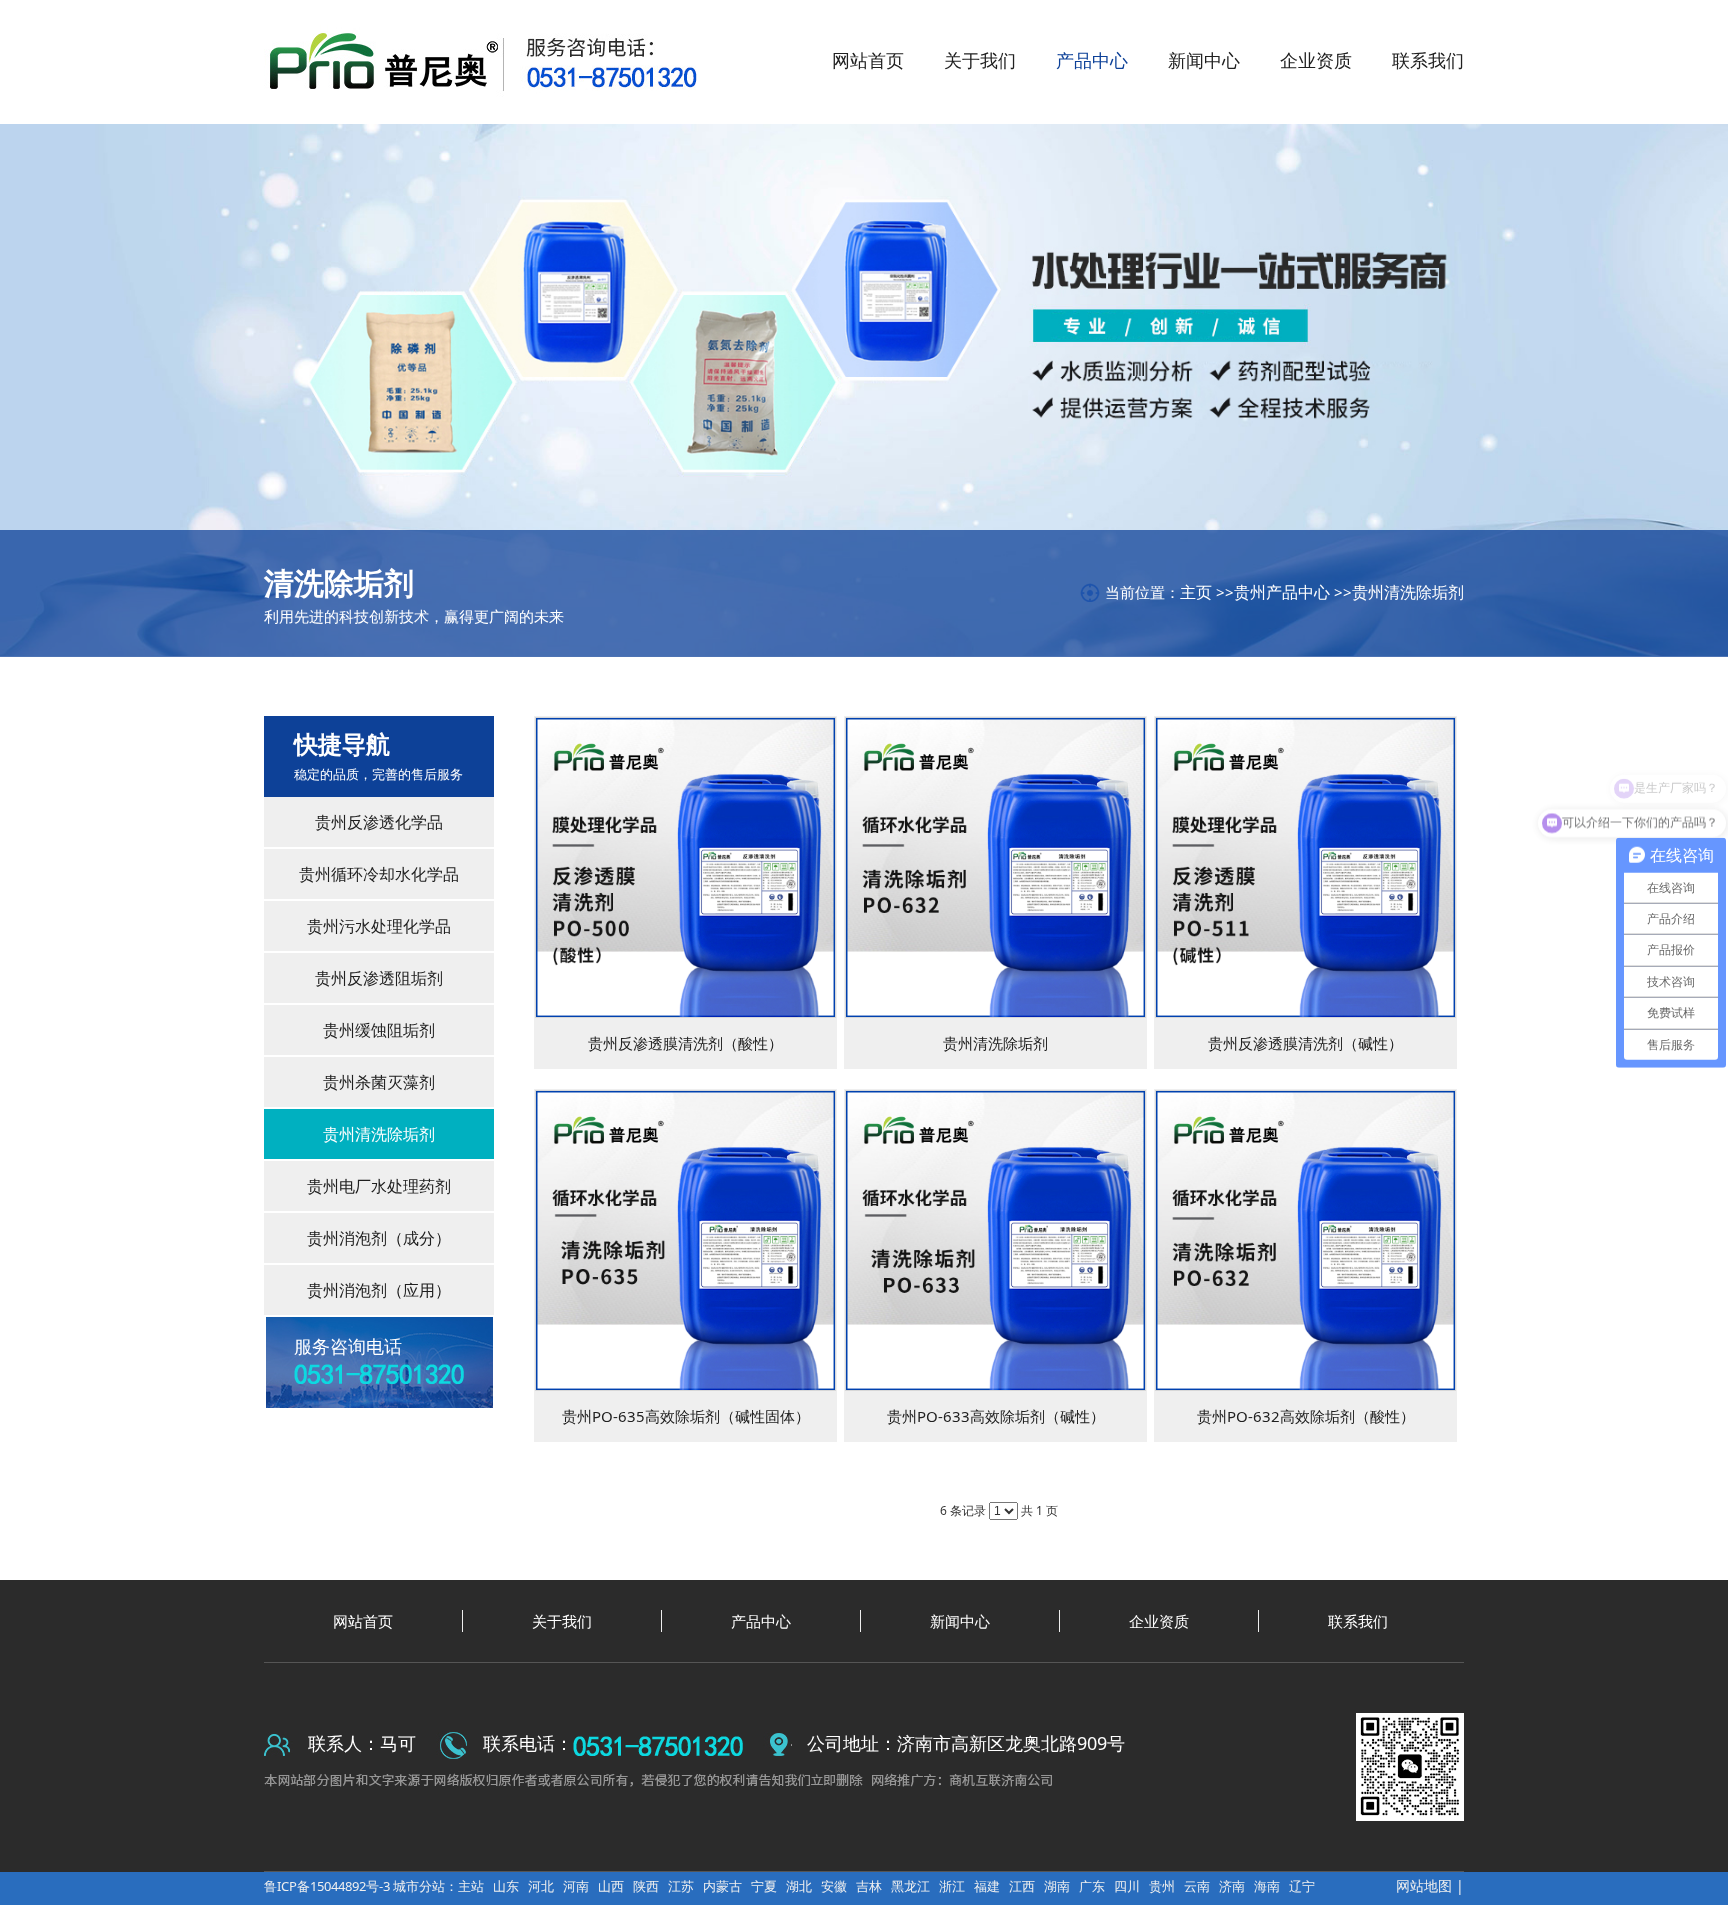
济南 (1232, 1886)
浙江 (952, 1886)
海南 (1267, 1886)
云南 (1197, 1886)
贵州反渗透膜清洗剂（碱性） (1305, 1043)
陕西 (646, 1886)
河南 (576, 1886)
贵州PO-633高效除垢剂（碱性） (996, 1416)
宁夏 (764, 1886)
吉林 (869, 1886)
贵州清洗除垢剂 (1408, 592)
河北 (541, 1886)
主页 (1196, 592)
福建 (987, 1886)
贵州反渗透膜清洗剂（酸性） (685, 1043)
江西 (1022, 1886)
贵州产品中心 (1282, 592)
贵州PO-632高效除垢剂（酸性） (1306, 1416)
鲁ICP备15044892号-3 (328, 1886)
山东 (506, 1886)
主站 (471, 1886)
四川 (1127, 1886)
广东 (1092, 1886)
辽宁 (1302, 1886)
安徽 (834, 1886)
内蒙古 (722, 1886)
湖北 (799, 1886)
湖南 (1057, 1886)
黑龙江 (910, 1886)
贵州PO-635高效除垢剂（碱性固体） (686, 1416)
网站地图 (1424, 1885)
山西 (611, 1886)
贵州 (1162, 1886)
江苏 (681, 1886)
